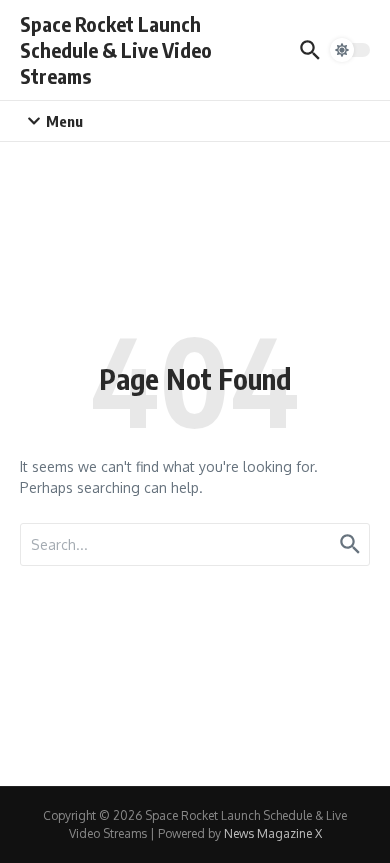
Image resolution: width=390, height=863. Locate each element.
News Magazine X (273, 833)
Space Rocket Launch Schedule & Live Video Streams (116, 49)
